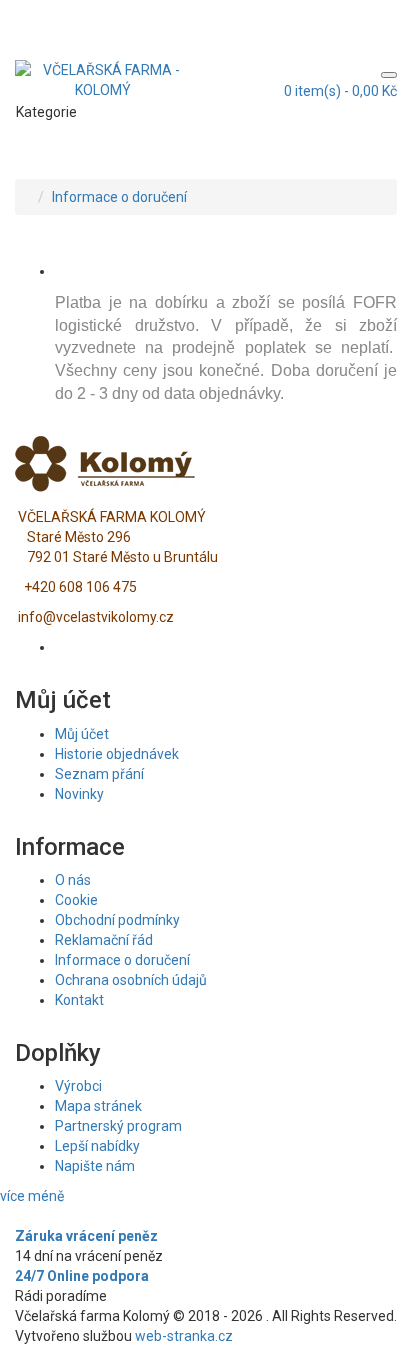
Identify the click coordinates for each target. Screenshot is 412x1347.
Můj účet (82, 734)
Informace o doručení (119, 197)
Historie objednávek (117, 754)
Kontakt (79, 1000)
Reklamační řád (104, 940)
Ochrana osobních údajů (131, 980)
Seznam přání (99, 774)
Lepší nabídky (97, 1146)
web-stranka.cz (184, 1336)
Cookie (76, 900)
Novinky (79, 794)
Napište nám (95, 1166)
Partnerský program (118, 1126)
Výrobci (78, 1086)
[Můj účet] (387, 11)
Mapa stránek (98, 1106)
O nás (73, 880)
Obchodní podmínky (117, 920)
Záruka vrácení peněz (86, 1236)
